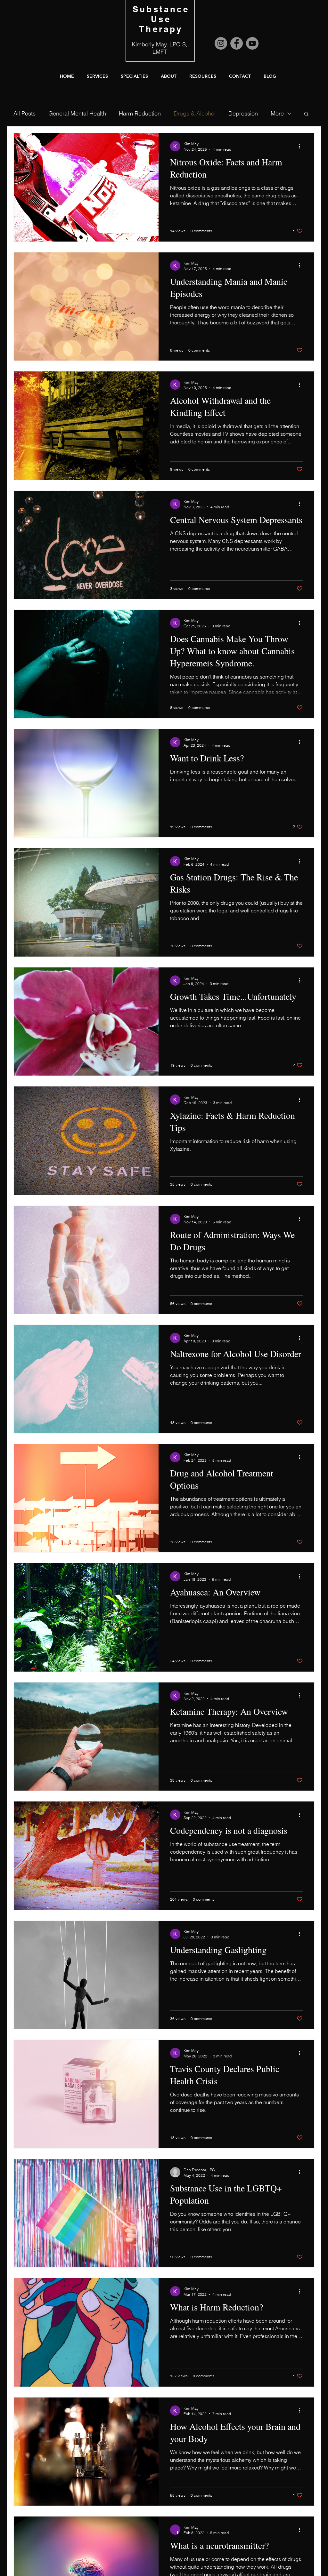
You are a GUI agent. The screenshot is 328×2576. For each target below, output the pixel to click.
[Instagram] (221, 43)
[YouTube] (252, 43)
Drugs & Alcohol (195, 113)
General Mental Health (77, 113)
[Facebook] (237, 43)
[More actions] (302, 146)
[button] (169, 76)
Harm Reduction (140, 113)
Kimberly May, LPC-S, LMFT (160, 48)
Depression (243, 113)
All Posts (25, 113)
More (277, 113)
